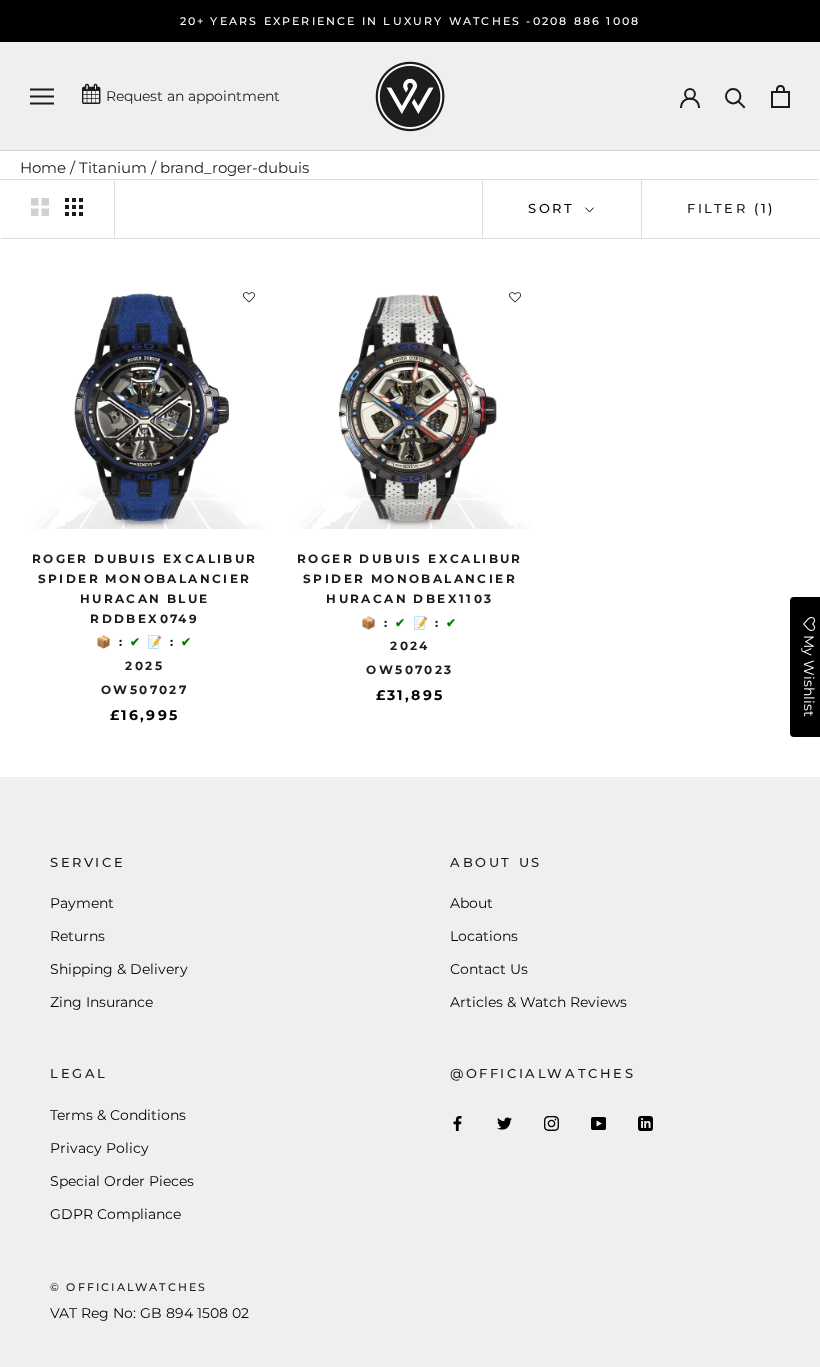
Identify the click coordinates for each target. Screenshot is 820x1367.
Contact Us (489, 969)
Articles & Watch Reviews (538, 1002)
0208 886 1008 (587, 21)
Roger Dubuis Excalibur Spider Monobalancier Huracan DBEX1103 (410, 578)
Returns (77, 936)
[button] (249, 298)
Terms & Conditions (118, 1115)
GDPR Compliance (115, 1214)
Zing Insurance (101, 1002)
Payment (82, 903)
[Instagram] (551, 1123)
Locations (484, 936)
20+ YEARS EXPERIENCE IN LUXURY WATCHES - (356, 21)
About (471, 903)
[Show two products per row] (40, 207)
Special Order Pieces (122, 1181)
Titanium (113, 167)
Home (43, 167)
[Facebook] (457, 1123)
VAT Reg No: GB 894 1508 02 (149, 1313)
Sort (554, 208)
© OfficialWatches (128, 1287)
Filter (731, 208)
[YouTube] (598, 1123)
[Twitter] (504, 1123)
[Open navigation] (42, 96)
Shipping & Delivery (119, 969)
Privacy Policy (99, 1148)
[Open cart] (780, 96)
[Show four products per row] (74, 207)
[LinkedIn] (645, 1123)
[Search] (735, 96)
